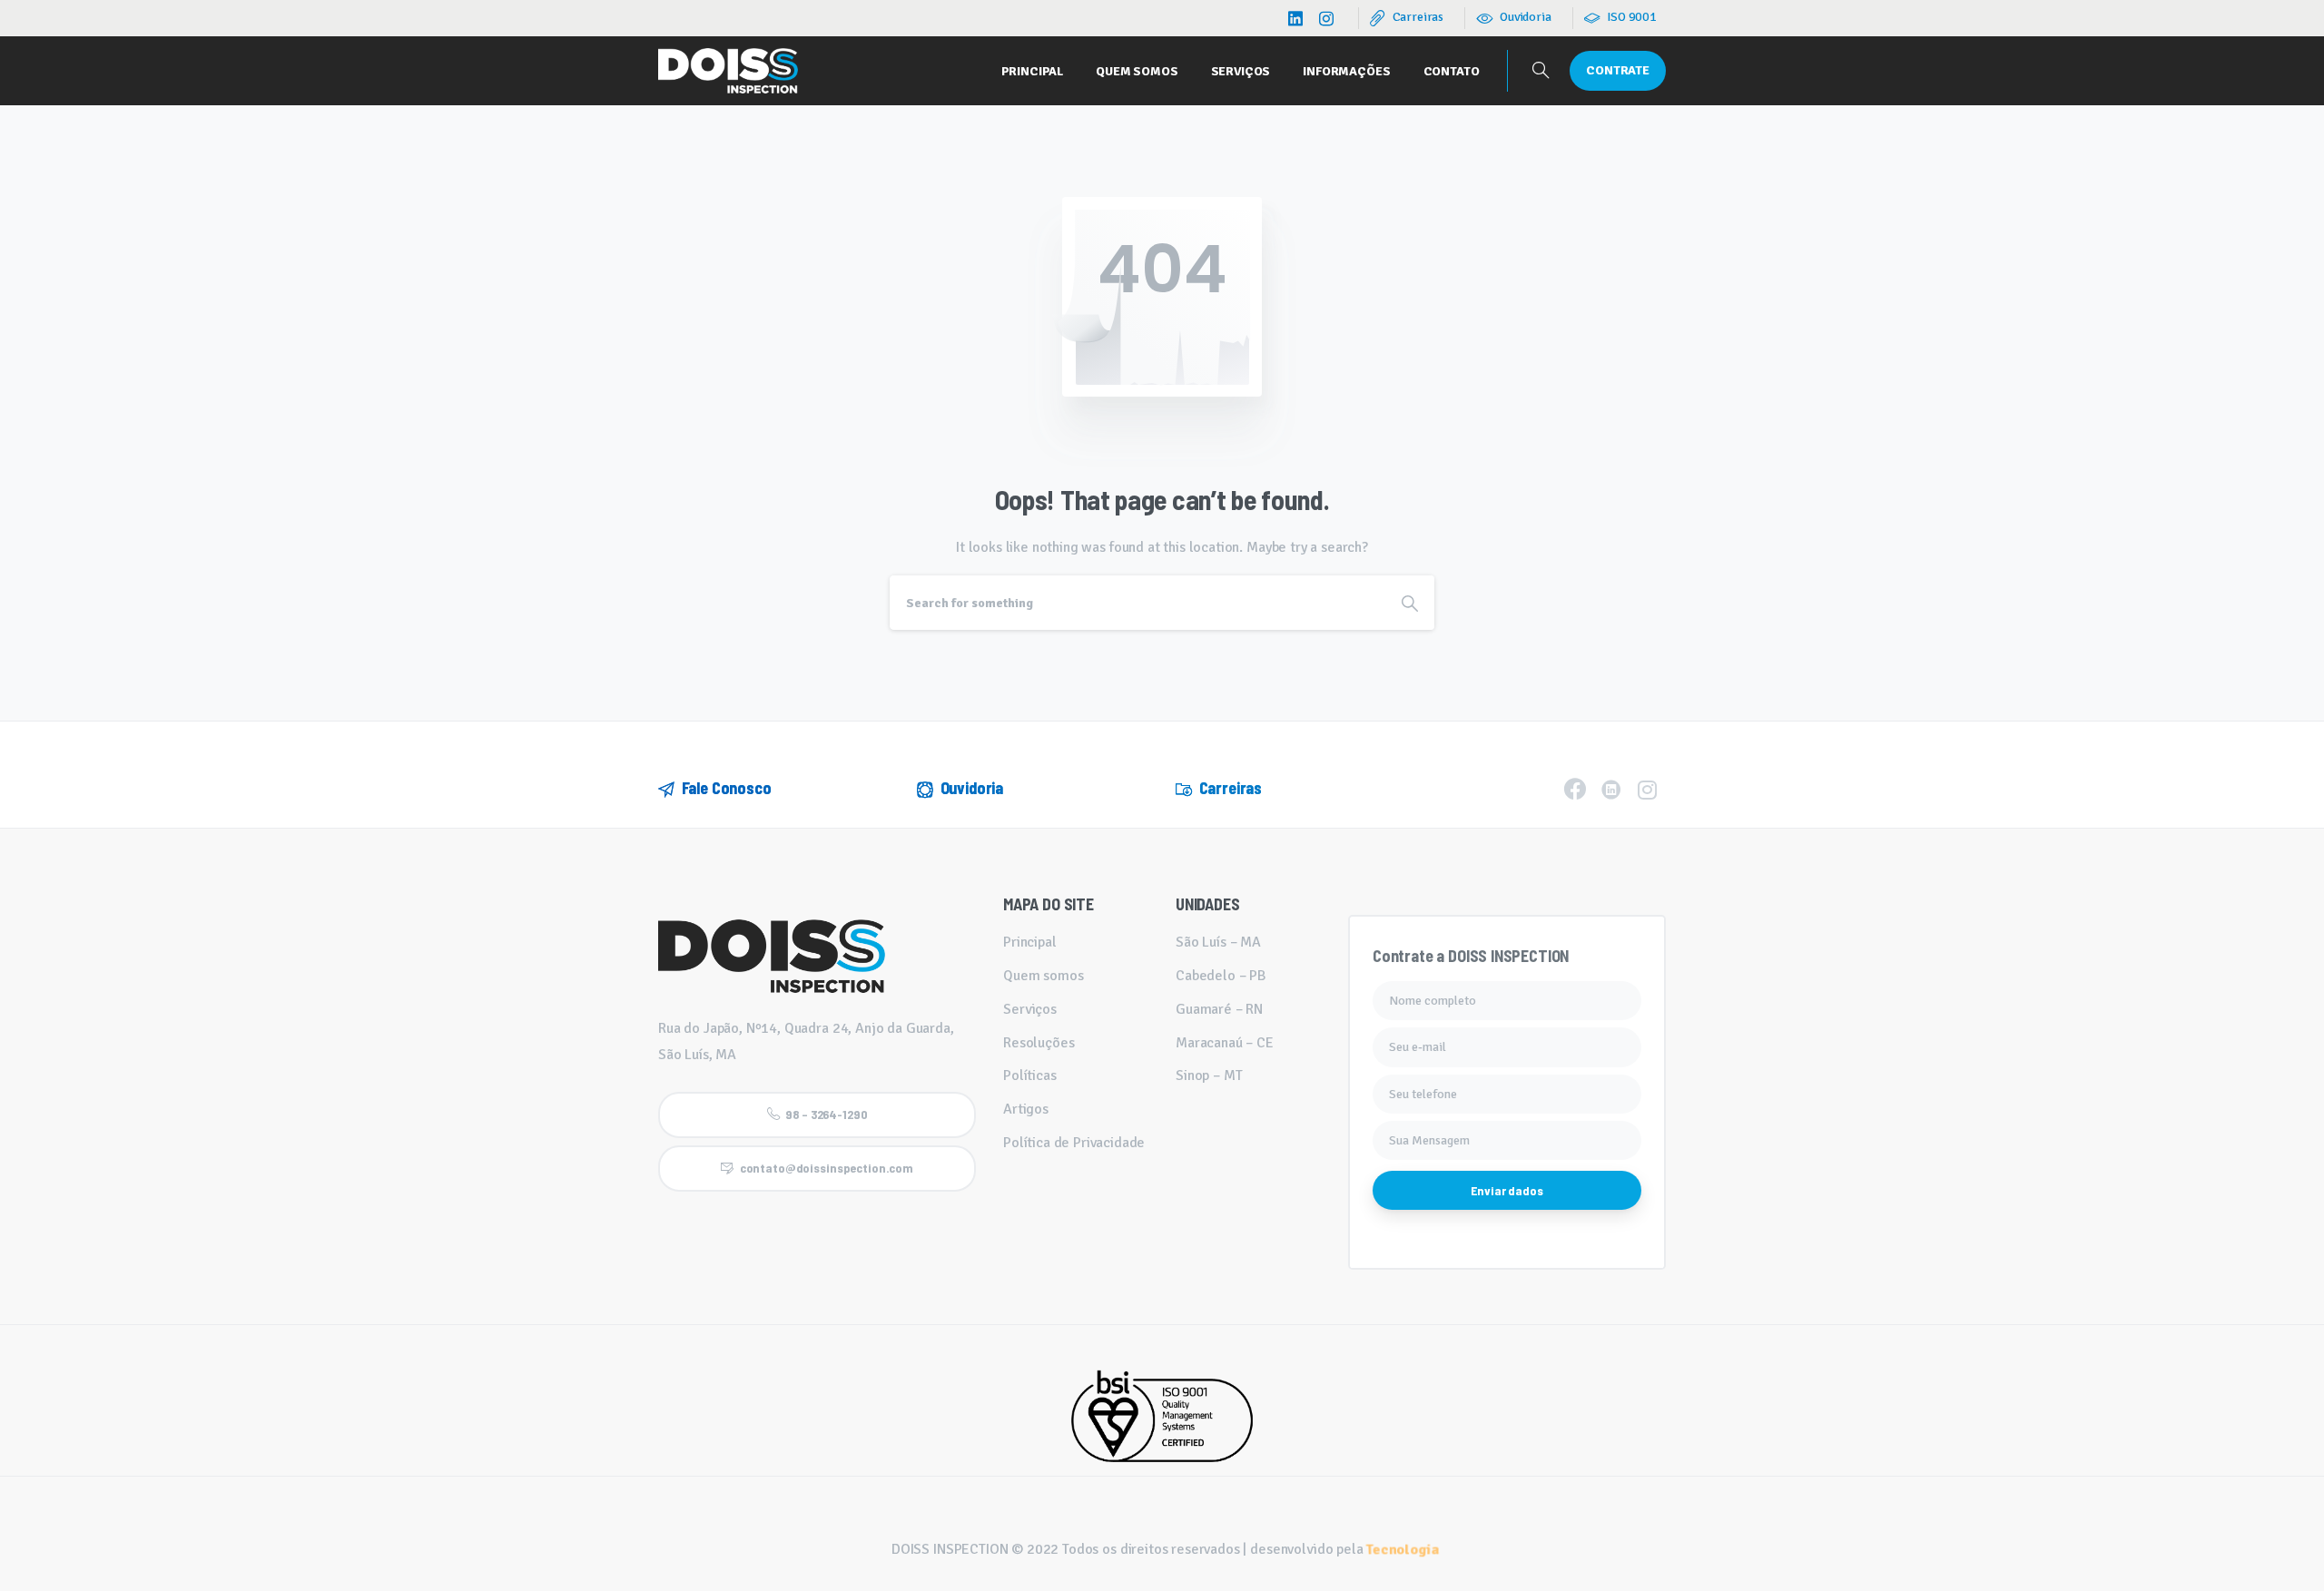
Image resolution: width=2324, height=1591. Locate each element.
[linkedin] (1295, 18)
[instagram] (1326, 18)
